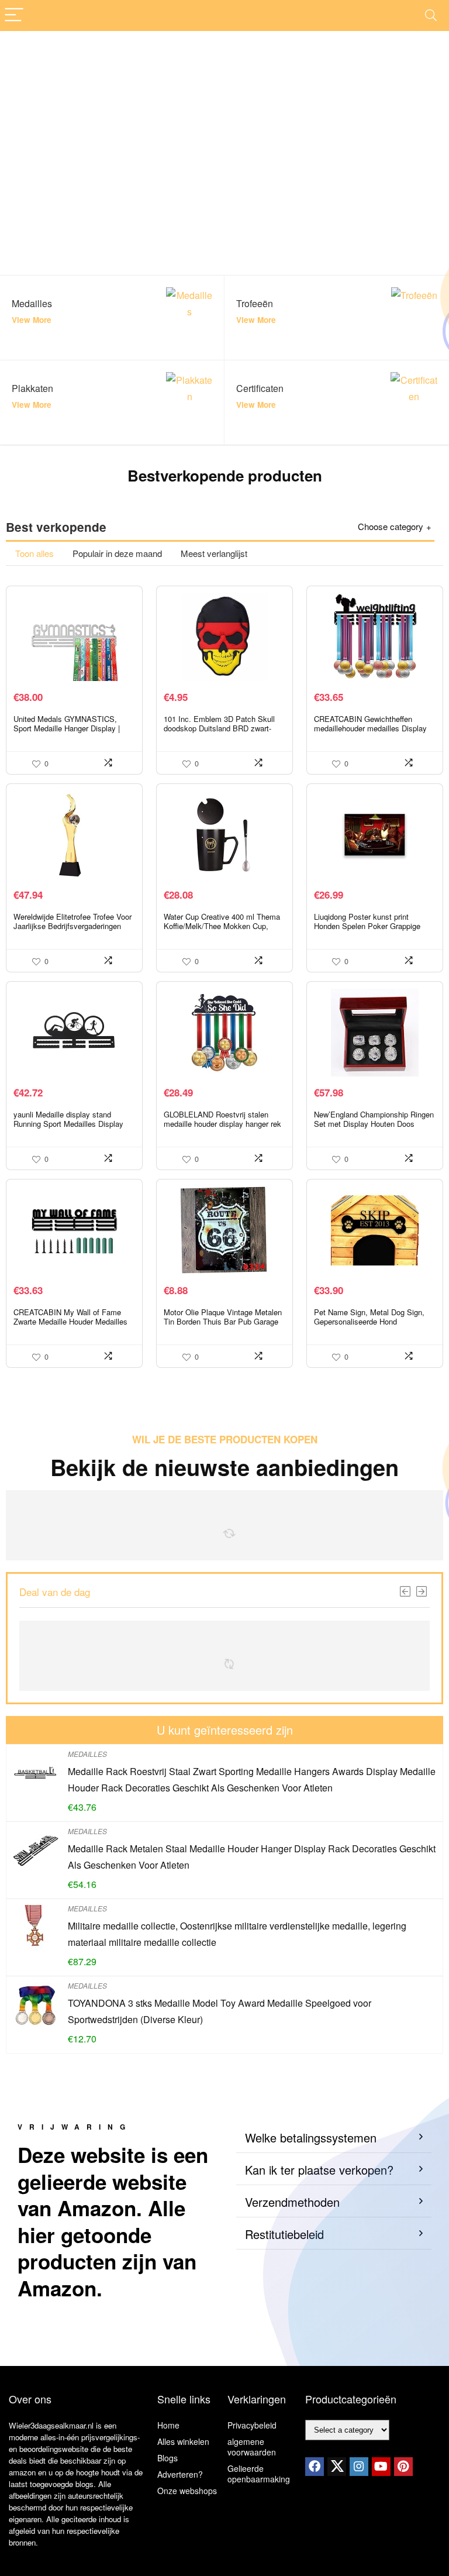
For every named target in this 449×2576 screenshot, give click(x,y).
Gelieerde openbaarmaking (259, 2474)
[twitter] (337, 2467)
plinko (110, 1396)
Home (168, 2425)
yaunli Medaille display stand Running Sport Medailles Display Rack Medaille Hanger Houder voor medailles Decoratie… (72, 1128)
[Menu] (14, 16)
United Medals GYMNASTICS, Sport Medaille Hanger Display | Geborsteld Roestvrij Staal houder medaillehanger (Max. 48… (70, 733)
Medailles (87, 1754)
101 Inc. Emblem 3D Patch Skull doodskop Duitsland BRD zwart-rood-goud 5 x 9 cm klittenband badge (219, 733)
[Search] (431, 16)
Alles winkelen (183, 2441)
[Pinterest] (403, 2467)
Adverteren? (180, 2474)
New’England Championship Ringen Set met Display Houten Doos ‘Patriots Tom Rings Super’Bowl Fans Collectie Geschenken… (374, 1128)
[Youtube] (381, 2467)
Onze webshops (187, 2491)
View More (32, 320)
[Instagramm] (359, 2467)
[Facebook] (315, 2467)
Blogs (167, 2458)
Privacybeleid (252, 2425)
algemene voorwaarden (252, 2447)
